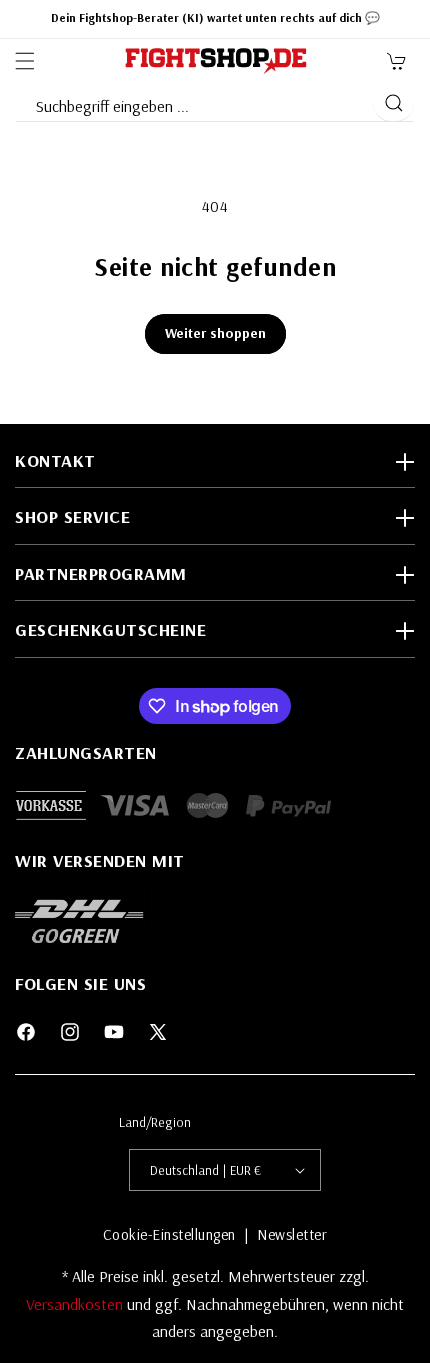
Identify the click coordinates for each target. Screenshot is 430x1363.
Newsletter (292, 1234)
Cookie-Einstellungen (169, 1234)
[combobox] (193, 102)
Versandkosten (76, 1304)
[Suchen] (393, 103)
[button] (25, 61)
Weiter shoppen (215, 333)
